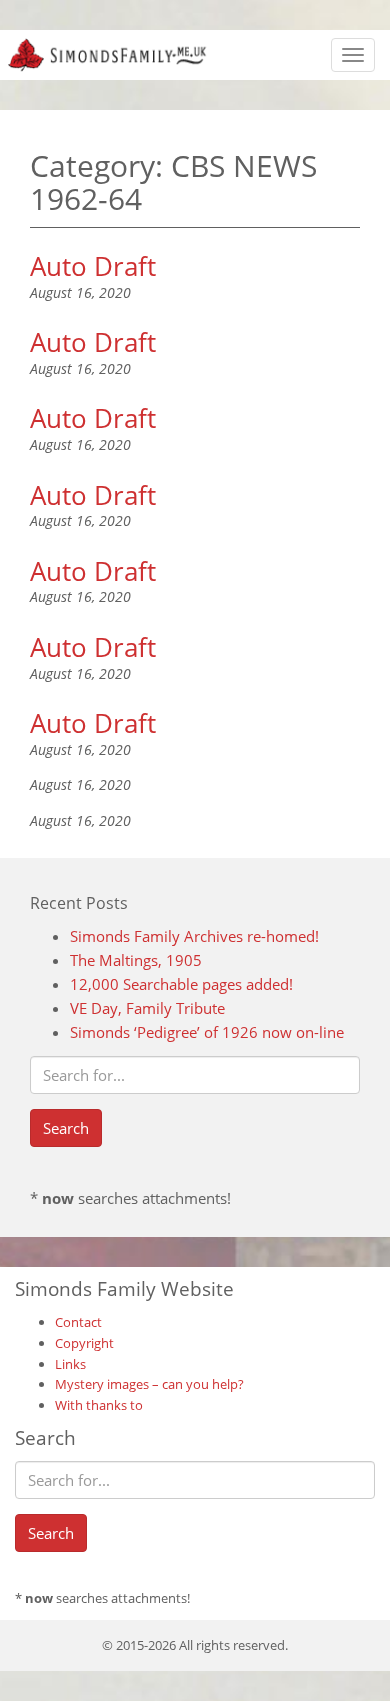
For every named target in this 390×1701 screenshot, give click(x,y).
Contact (78, 1322)
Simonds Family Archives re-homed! (194, 936)
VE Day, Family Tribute (147, 1008)
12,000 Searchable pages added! (181, 984)
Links (70, 1364)
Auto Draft (93, 266)
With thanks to (99, 1405)
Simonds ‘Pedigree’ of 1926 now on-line (207, 1032)
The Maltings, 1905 (136, 960)
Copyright (84, 1343)
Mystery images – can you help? (149, 1384)
